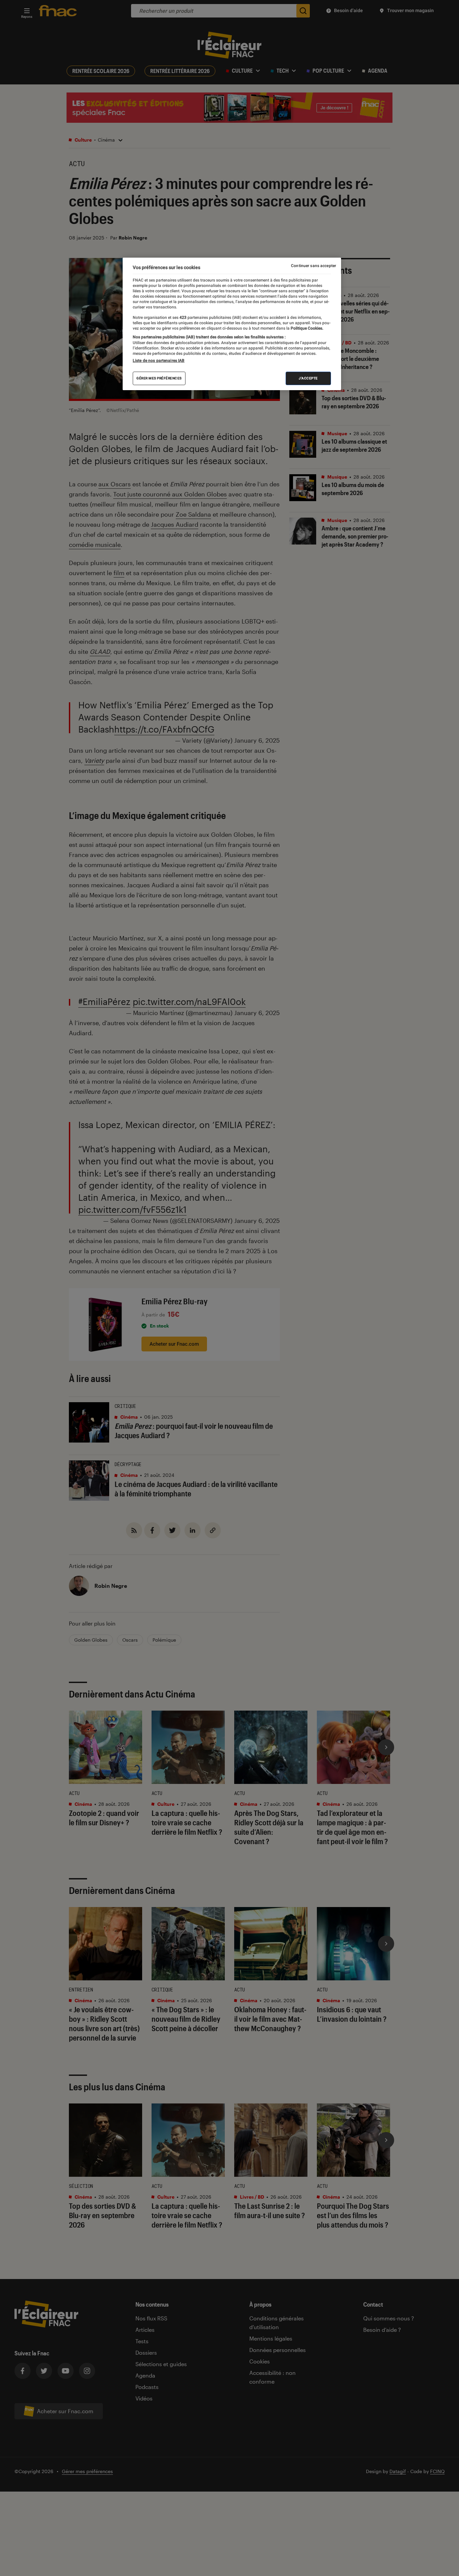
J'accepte (308, 378)
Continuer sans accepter (314, 266)
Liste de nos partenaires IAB (159, 361)
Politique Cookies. (306, 328)
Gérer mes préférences (159, 378)
